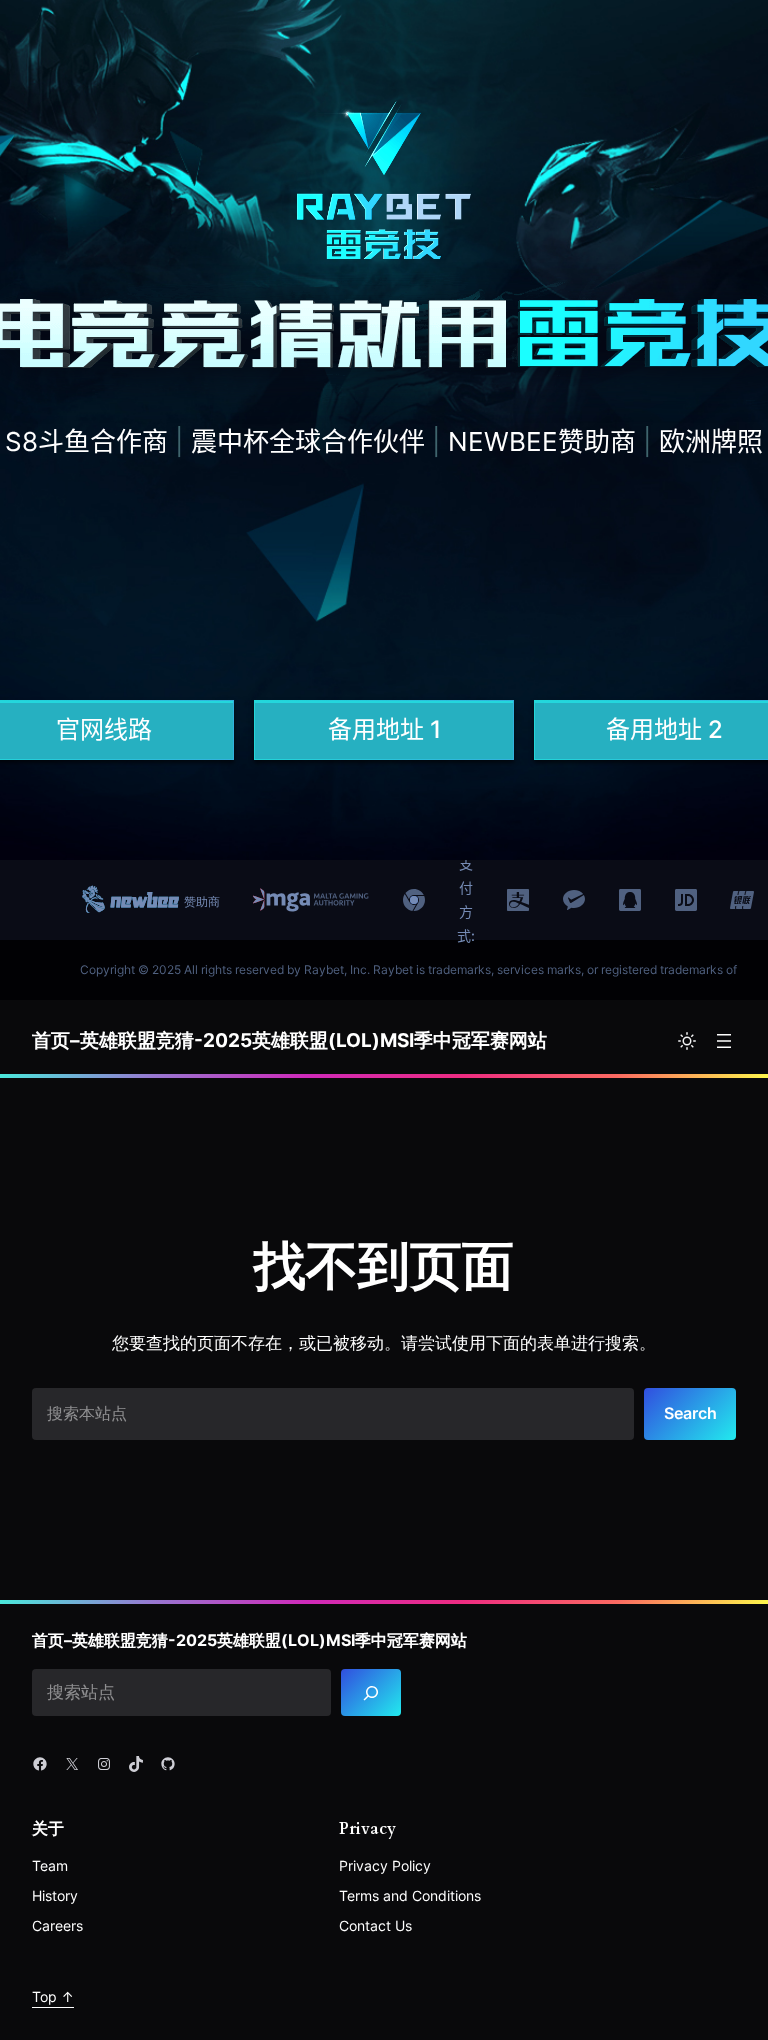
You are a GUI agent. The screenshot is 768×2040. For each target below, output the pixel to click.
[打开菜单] (724, 1041)
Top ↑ (53, 1996)
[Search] (371, 1692)
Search (690, 1413)
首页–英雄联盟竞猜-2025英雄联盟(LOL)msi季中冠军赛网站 (289, 1040)
